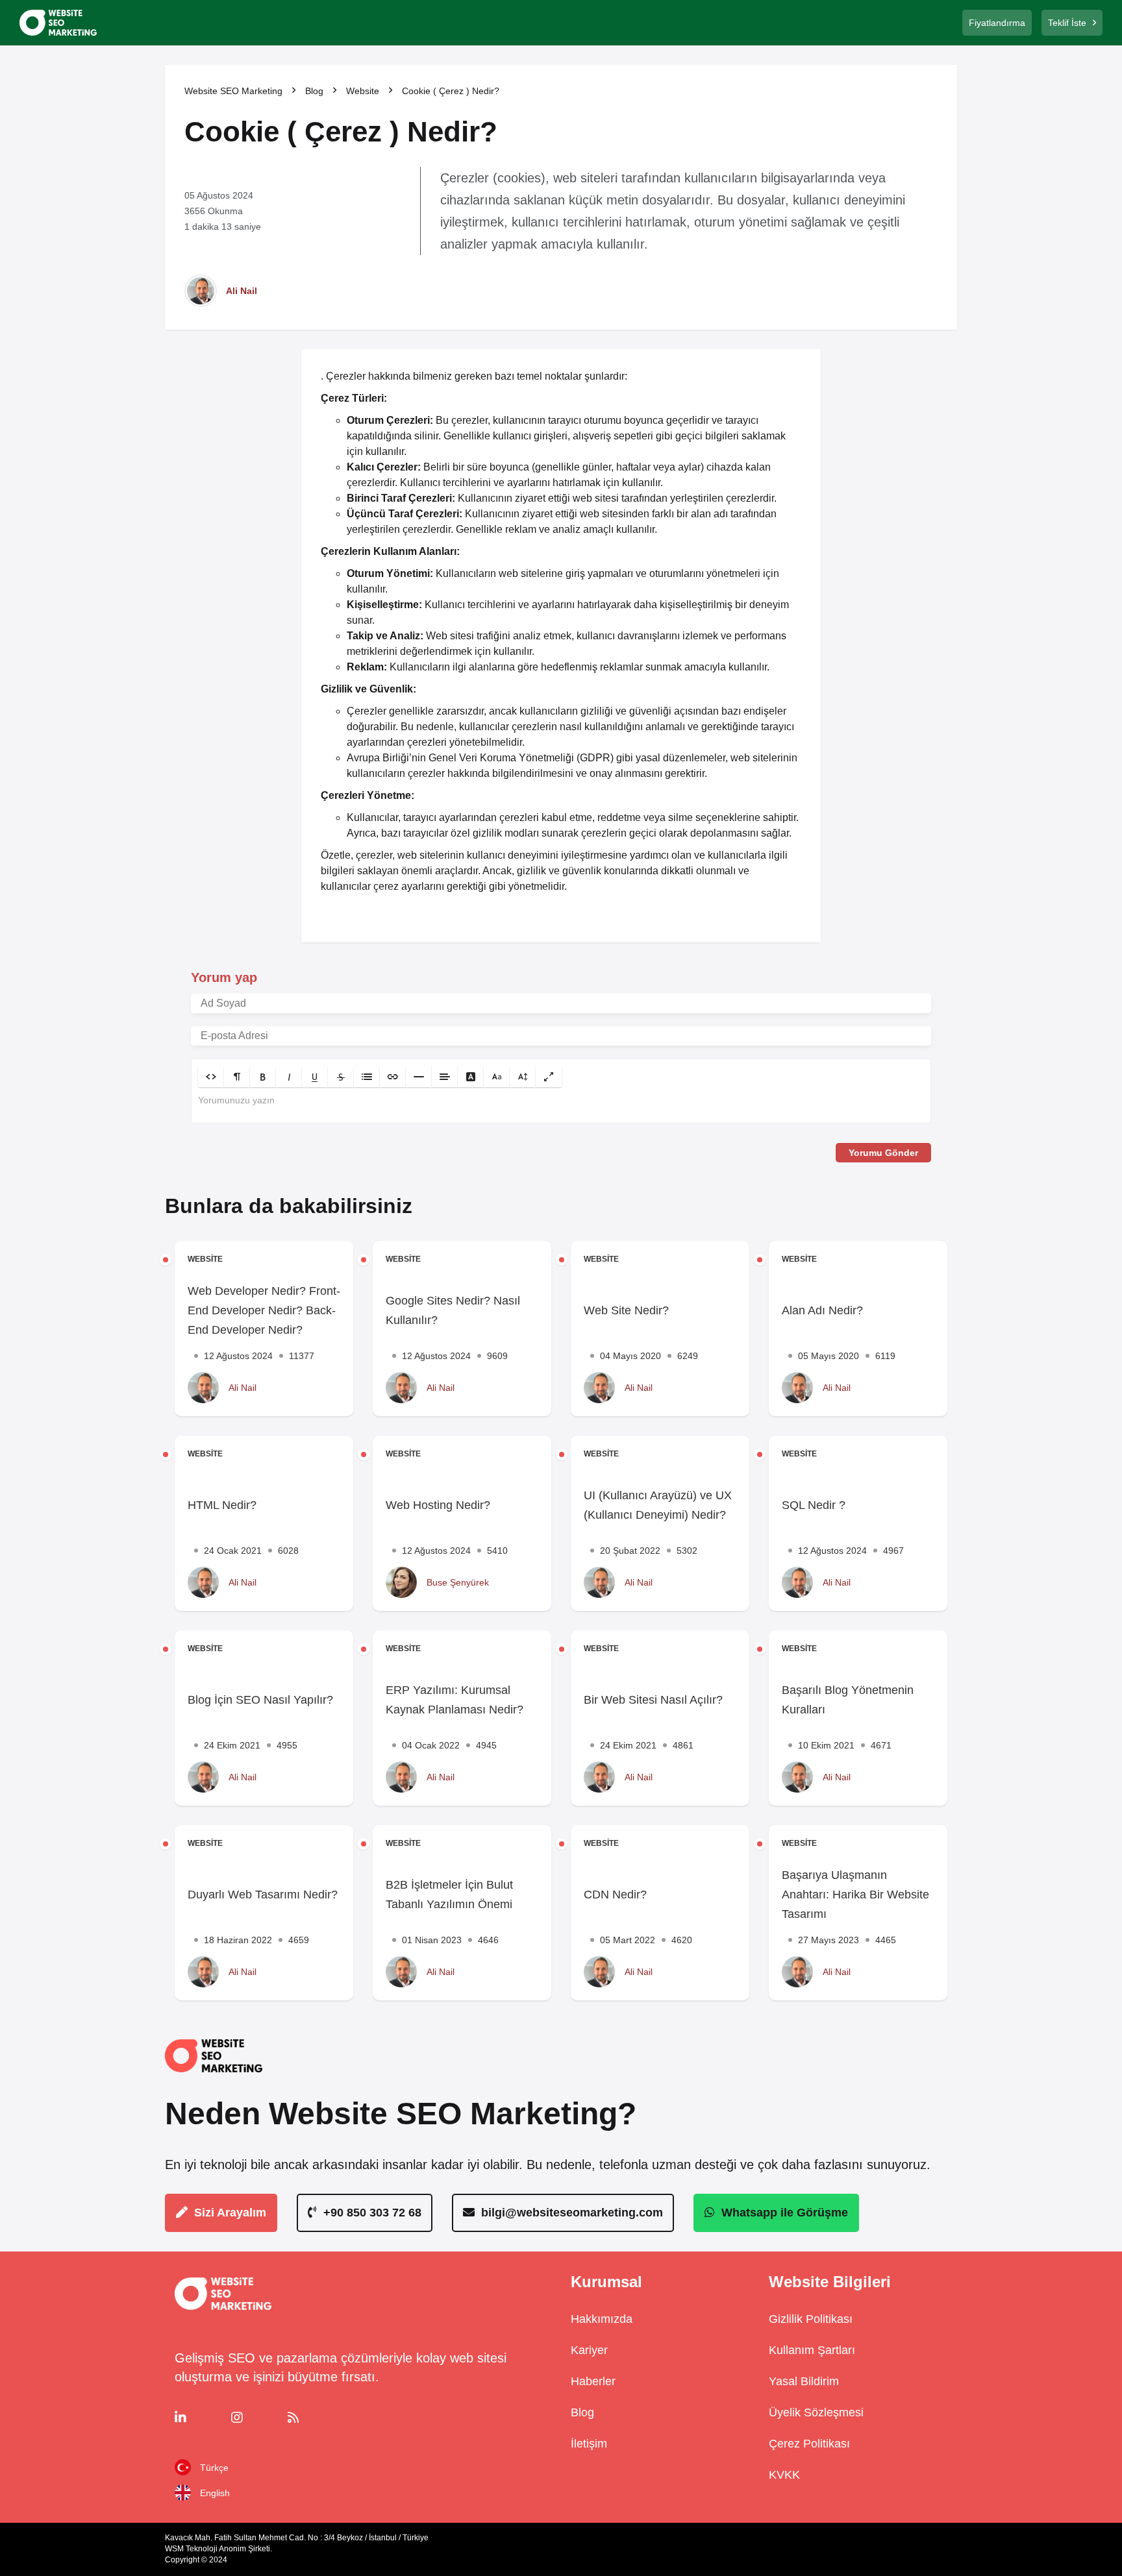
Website (363, 91)
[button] (211, 1076)
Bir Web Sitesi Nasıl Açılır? (653, 1700)
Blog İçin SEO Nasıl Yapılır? (260, 1700)
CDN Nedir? (615, 1895)
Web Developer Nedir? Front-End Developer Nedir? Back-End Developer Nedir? (264, 1310)
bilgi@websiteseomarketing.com (572, 2213)
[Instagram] (256, 2418)
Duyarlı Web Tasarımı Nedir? (263, 1895)
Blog (314, 91)
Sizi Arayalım (230, 2213)
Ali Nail (242, 291)
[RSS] (312, 2418)
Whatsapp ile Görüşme (785, 2213)
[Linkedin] (199, 2418)
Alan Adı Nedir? (822, 1310)
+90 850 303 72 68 (372, 2213)
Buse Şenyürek (458, 1582)
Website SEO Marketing (233, 91)
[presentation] (561, 1105)
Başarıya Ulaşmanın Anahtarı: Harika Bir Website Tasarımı (855, 1895)
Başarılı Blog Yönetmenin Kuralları (848, 1700)
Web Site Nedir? (626, 1310)
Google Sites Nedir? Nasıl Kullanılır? (453, 1310)
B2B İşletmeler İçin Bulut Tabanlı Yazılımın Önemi (449, 1895)
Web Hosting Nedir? (438, 1505)
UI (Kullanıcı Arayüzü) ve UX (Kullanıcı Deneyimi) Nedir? (658, 1505)
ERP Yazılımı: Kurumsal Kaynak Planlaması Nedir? (455, 1700)
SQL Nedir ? (814, 1505)
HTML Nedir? (222, 1505)
